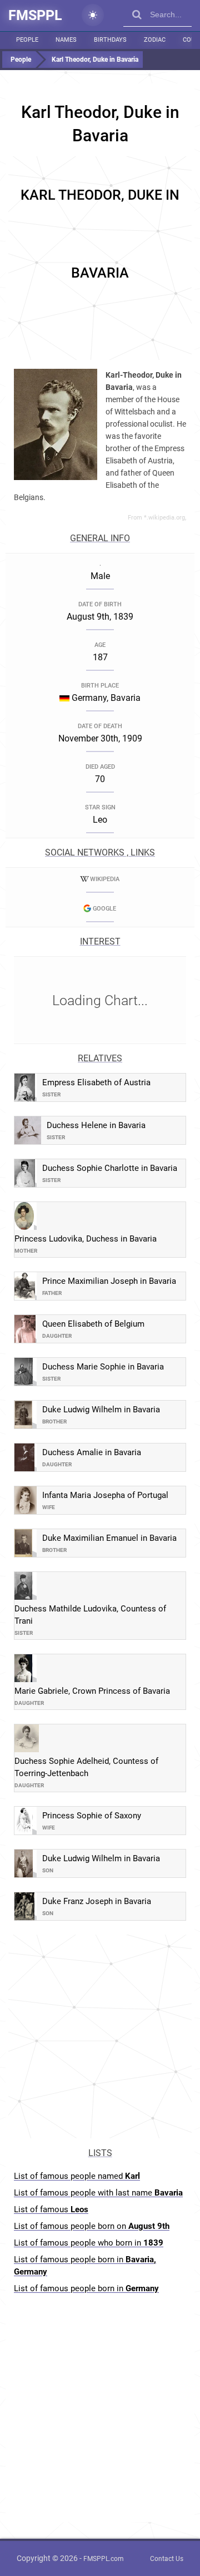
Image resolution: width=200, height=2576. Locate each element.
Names (66, 40)
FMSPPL (35, 15)
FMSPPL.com (104, 2559)
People (27, 40)
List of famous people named (77, 2176)
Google (104, 909)
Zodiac (155, 40)
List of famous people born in (85, 2266)
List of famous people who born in (89, 2243)
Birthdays (110, 40)
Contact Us (167, 2559)
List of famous (51, 2209)
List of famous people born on (92, 2226)
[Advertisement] (100, 256)
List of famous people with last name (98, 2193)
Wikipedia (105, 879)
